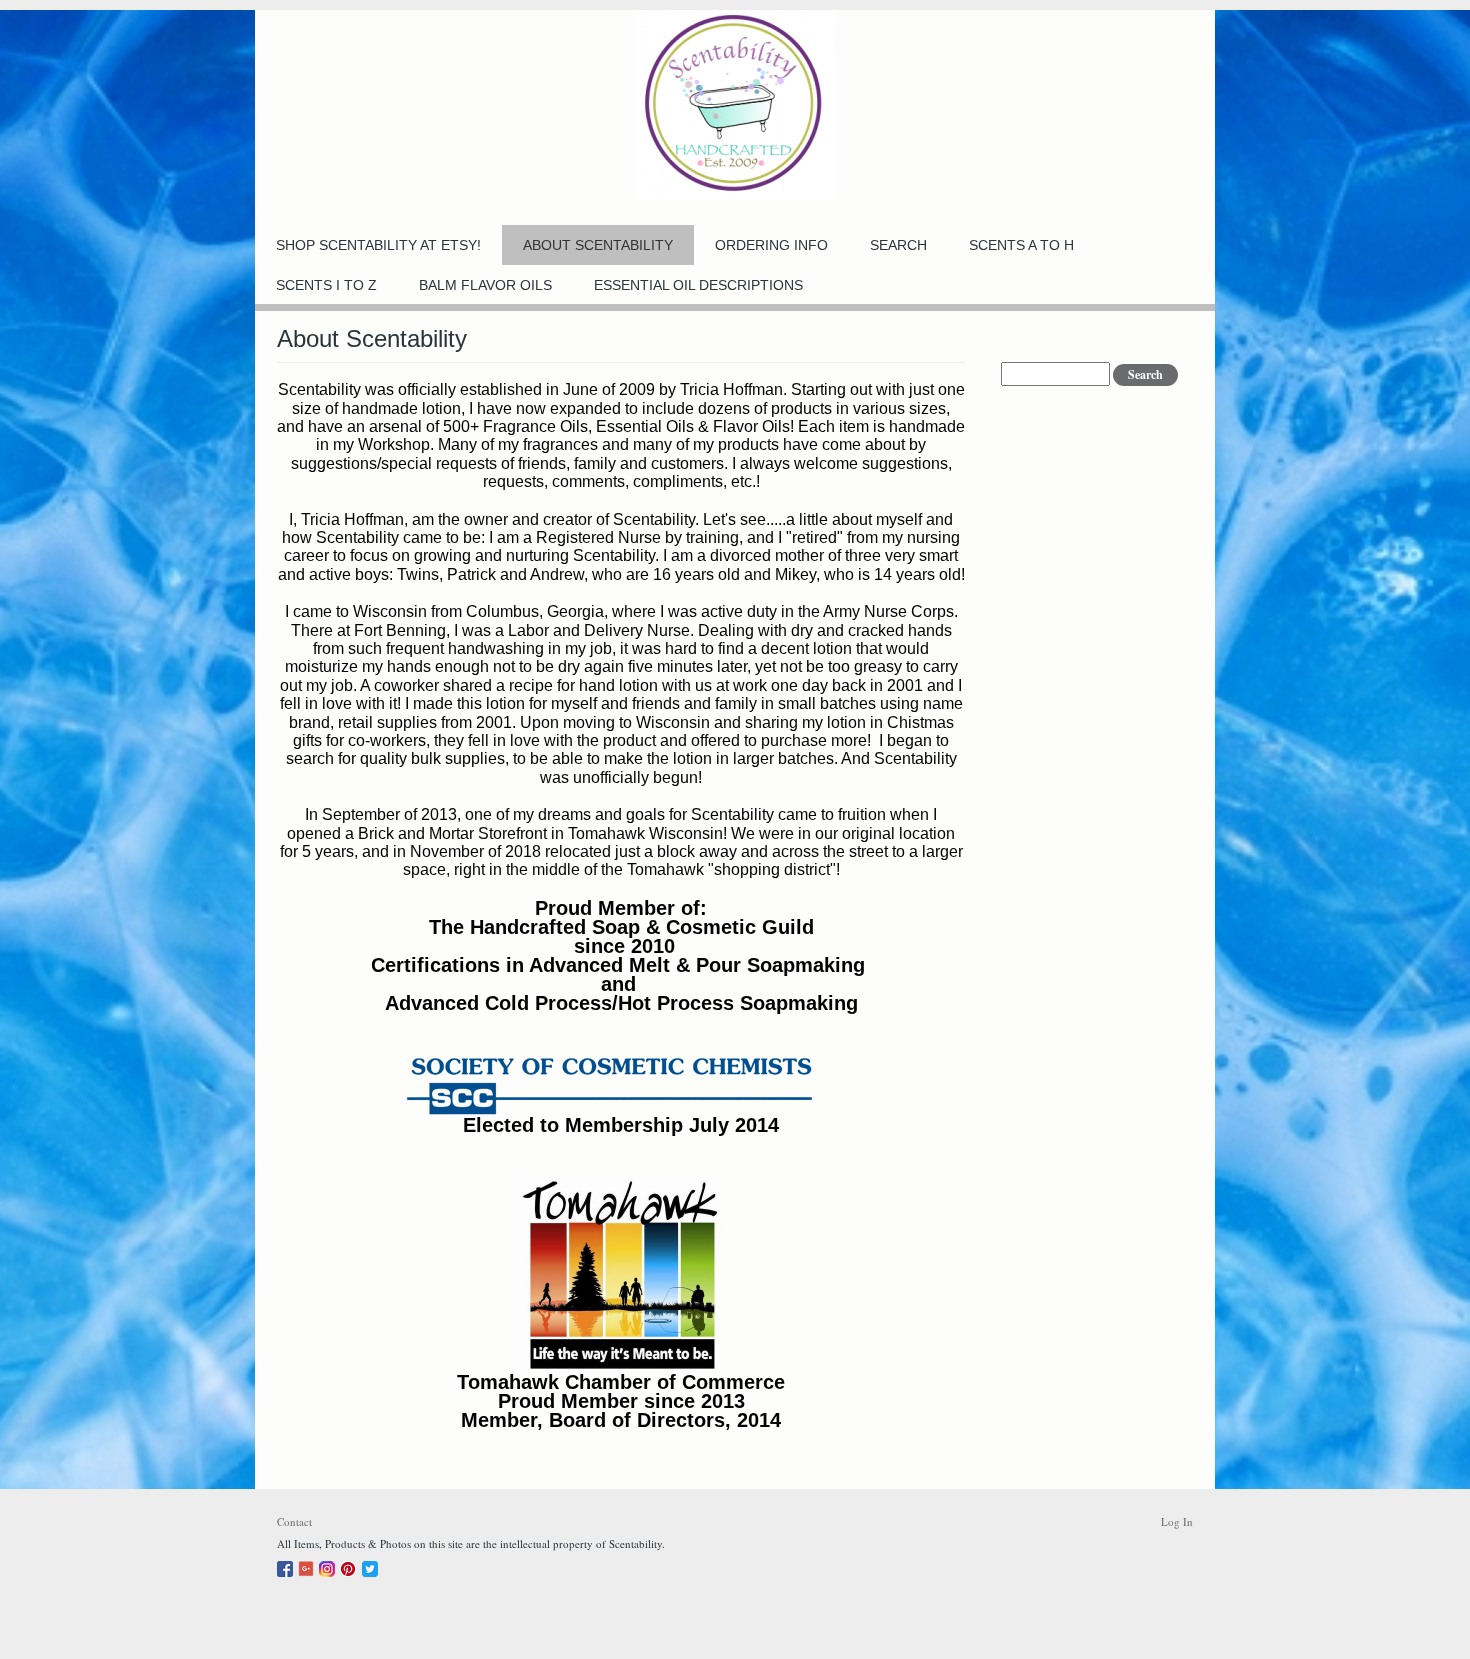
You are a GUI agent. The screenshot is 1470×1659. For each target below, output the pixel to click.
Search (898, 245)
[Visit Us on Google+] (308, 1565)
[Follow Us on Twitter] (372, 1565)
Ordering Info (771, 245)
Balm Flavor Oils (485, 285)
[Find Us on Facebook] (287, 1565)
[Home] (735, 105)
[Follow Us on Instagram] (329, 1565)
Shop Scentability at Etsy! (378, 245)
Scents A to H (1021, 245)
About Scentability (598, 245)
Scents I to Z (326, 285)
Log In (1177, 1521)
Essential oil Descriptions (698, 285)
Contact (294, 1521)
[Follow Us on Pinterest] (351, 1565)
